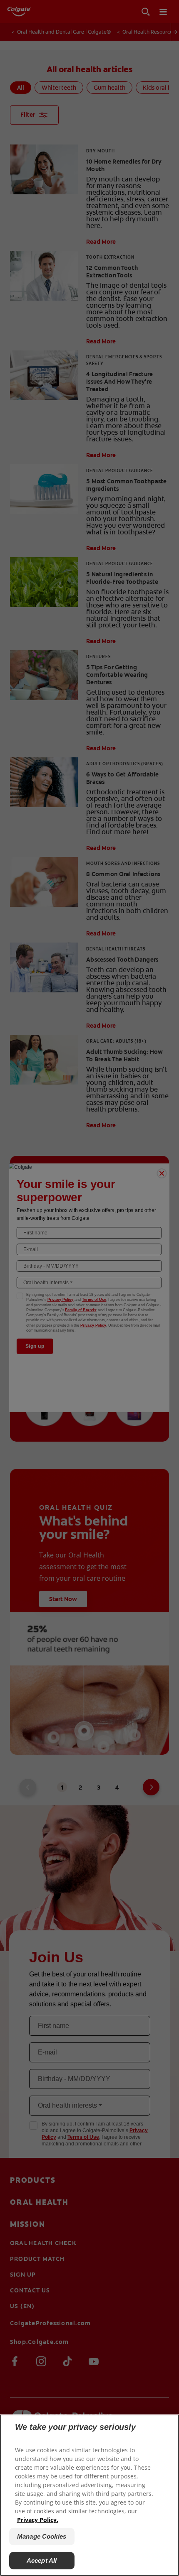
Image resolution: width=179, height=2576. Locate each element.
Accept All (42, 2560)
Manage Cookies (42, 2536)
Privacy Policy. (38, 2520)
